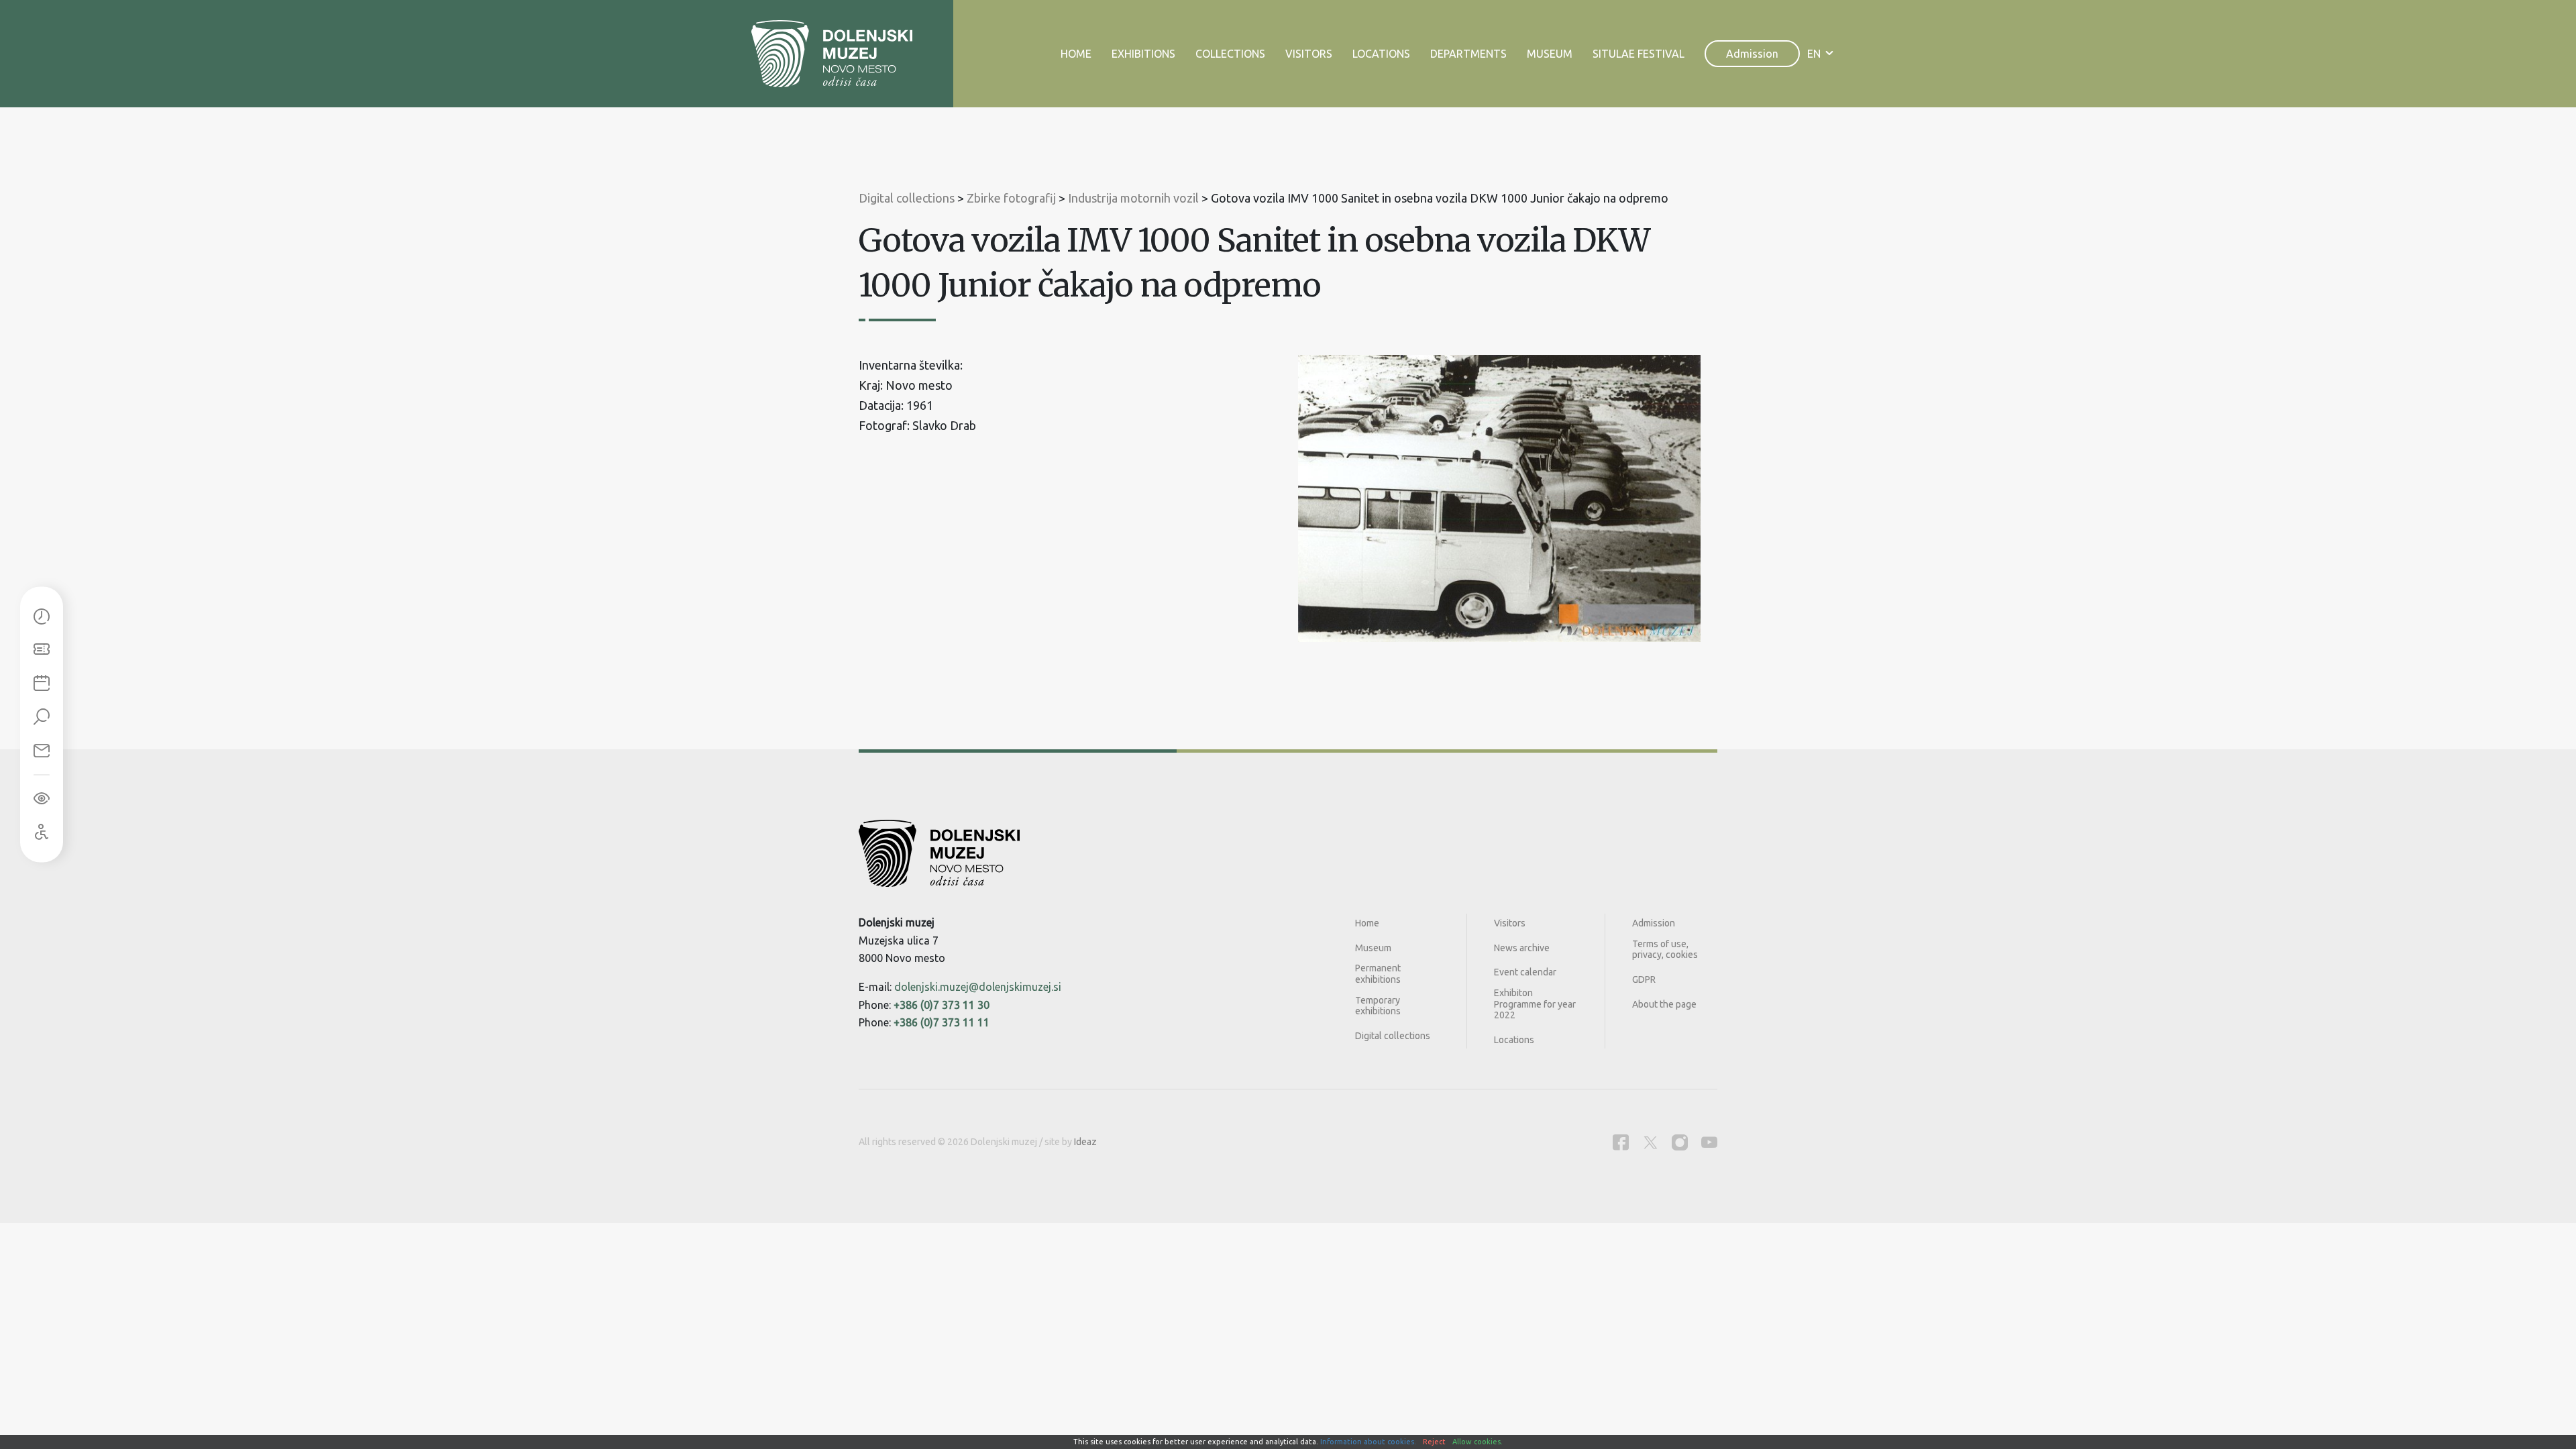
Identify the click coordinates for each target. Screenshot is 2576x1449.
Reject (1434, 1442)
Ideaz (1085, 1142)
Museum (1550, 54)
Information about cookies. (1368, 1442)
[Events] (42, 684)
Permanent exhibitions (1378, 974)
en (1814, 54)
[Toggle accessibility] (42, 799)
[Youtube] (1709, 1142)
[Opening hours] (42, 617)
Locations (1381, 54)
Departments (1468, 54)
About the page (1664, 1004)
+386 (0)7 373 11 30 (942, 1005)
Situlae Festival (1639, 54)
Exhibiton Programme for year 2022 (1535, 1004)
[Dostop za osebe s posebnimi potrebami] (42, 833)
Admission (1752, 54)
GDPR (1644, 979)
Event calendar (1525, 972)
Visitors (1309, 54)
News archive (1522, 948)
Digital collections (1393, 1036)
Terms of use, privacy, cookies (1665, 950)
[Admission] (42, 651)
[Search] (42, 718)
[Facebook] (1621, 1142)
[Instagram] (1680, 1142)
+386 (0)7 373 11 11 (942, 1022)
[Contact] (42, 751)
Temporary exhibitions (1378, 1006)
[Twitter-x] (1650, 1142)
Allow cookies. (1478, 1442)
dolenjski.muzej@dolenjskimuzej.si (978, 987)
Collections (1230, 54)
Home (1076, 54)
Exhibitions (1143, 54)
